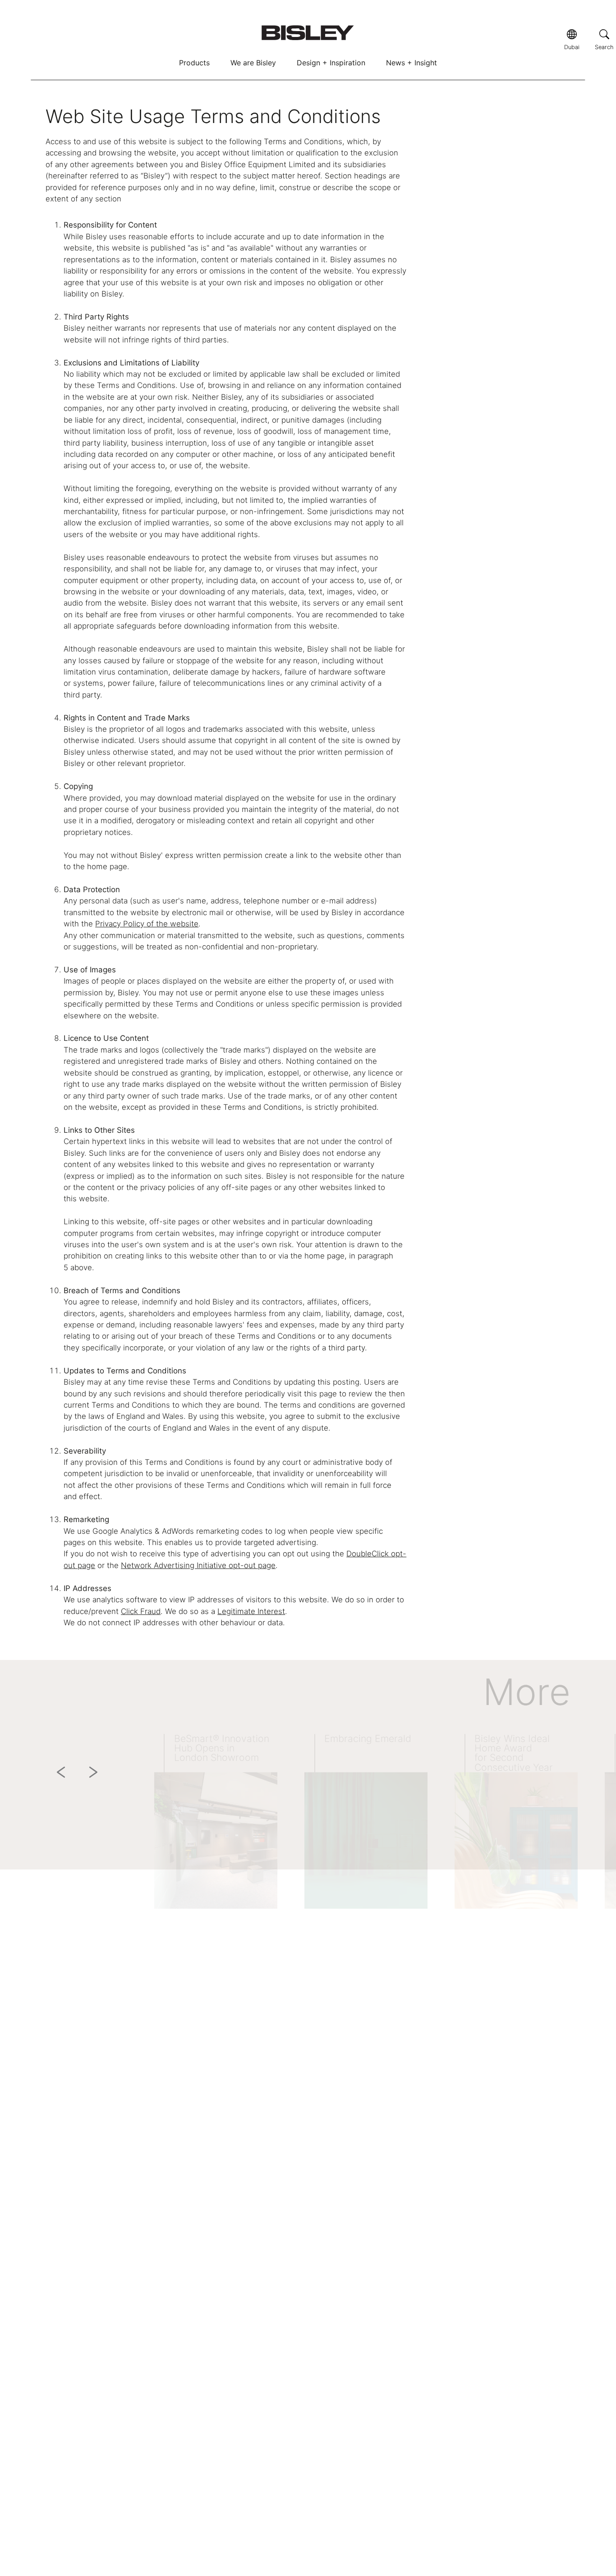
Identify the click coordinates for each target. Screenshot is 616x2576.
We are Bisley (253, 63)
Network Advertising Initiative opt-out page (198, 1565)
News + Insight (411, 63)
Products (194, 63)
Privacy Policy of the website (147, 924)
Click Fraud (141, 1611)
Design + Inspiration (331, 63)
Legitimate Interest (251, 1611)
